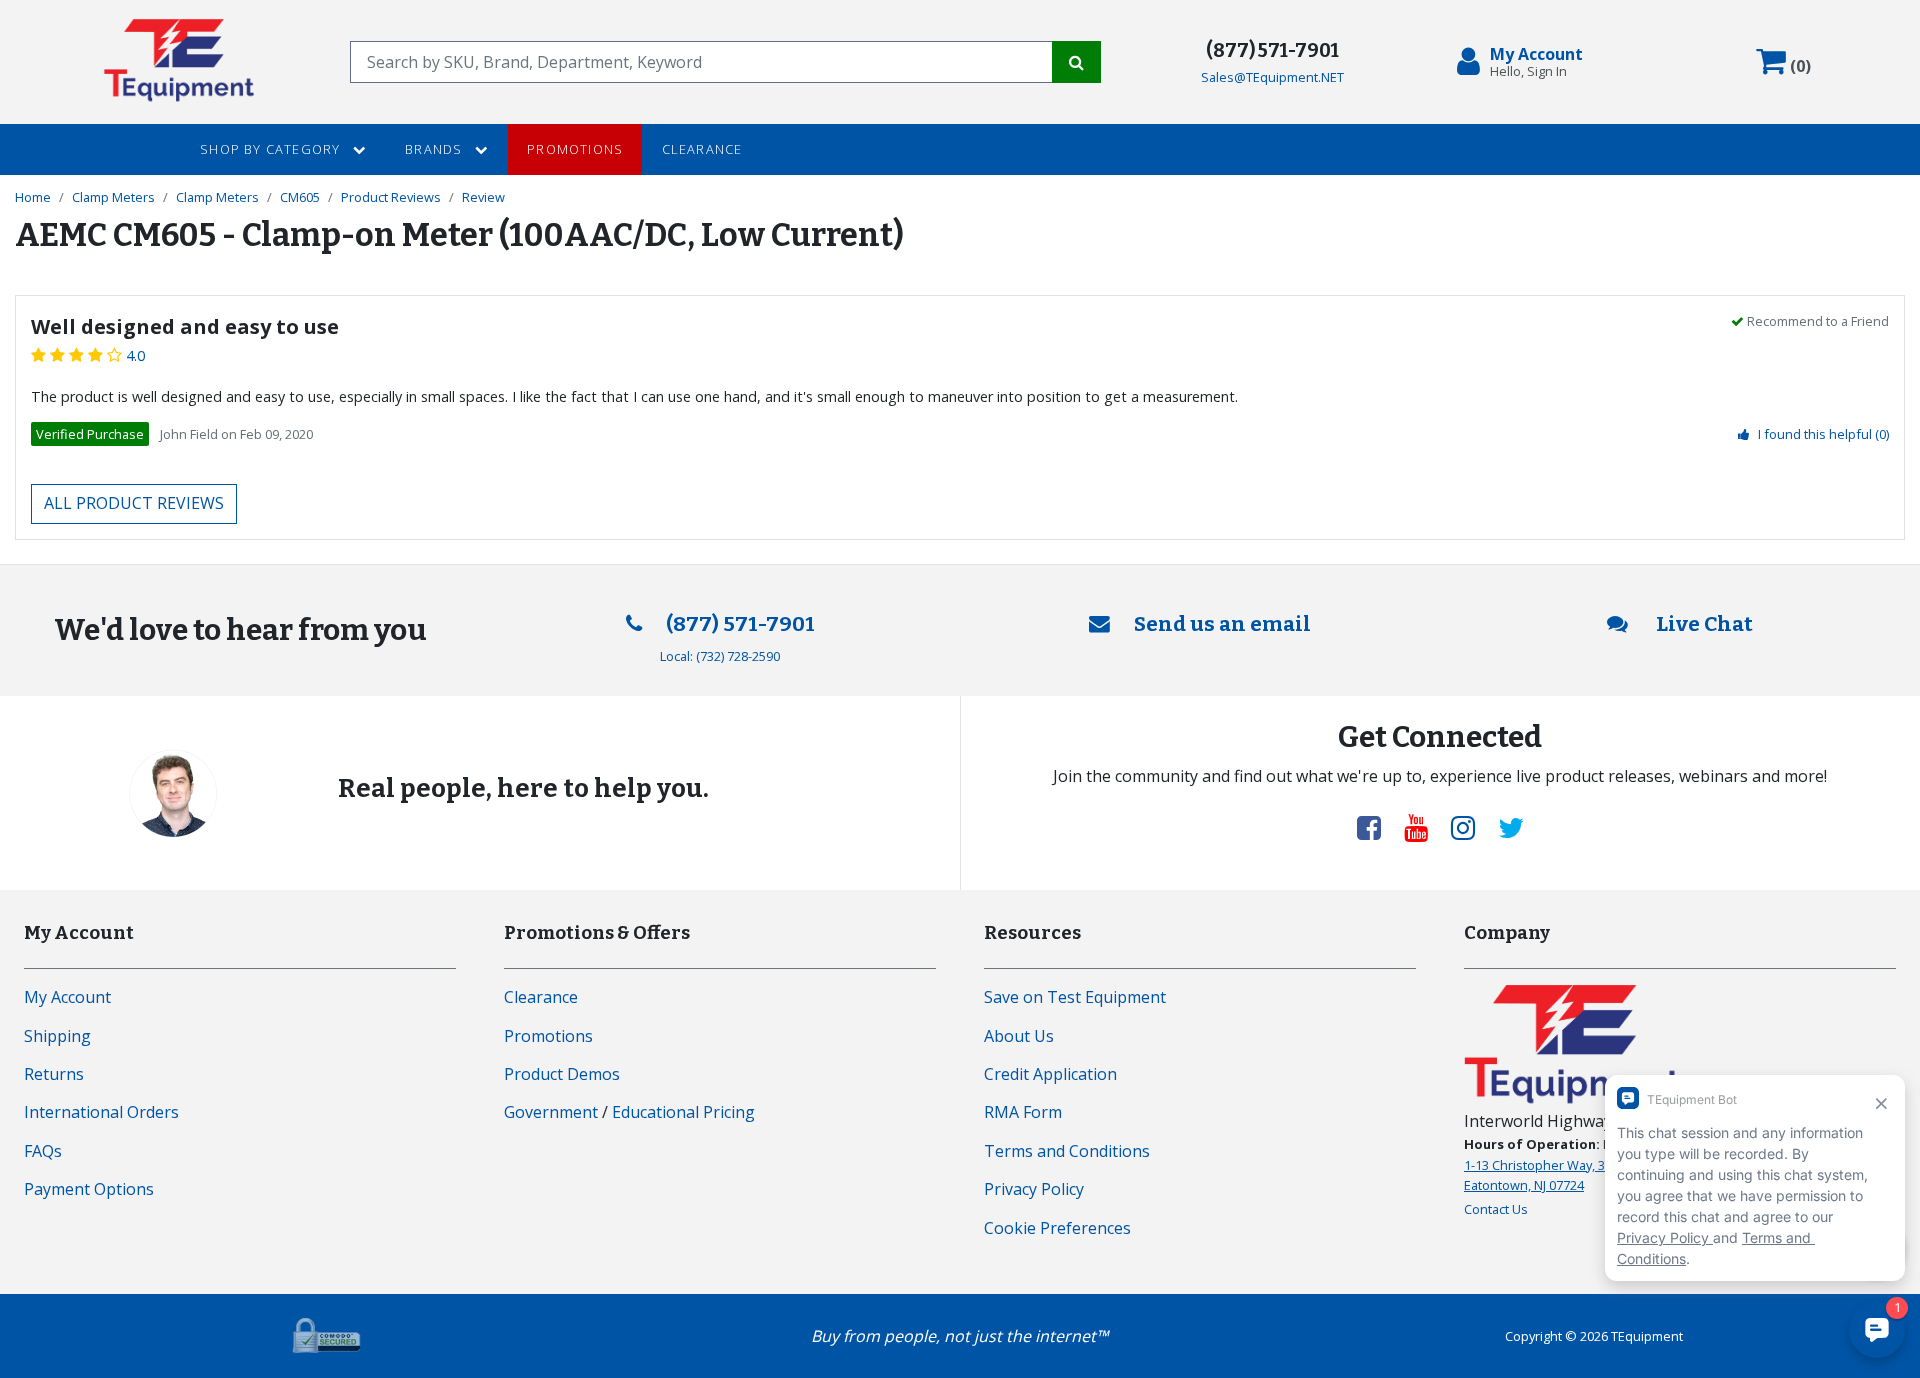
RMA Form (1023, 1112)
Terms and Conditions (1067, 1151)
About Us (1019, 1036)
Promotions (575, 149)
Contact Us (1496, 1209)
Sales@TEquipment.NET (1272, 77)
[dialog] (1524, 62)
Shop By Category (272, 149)
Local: (720, 656)
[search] (701, 62)
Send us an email (1222, 624)
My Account (67, 997)
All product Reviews (134, 503)
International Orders (101, 1112)
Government (551, 1112)
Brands (435, 149)
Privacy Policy (1034, 1189)
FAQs (43, 1151)
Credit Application (1050, 1074)
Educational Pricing (683, 1112)
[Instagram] (1471, 827)
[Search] (1076, 62)
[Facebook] (1377, 827)
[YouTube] (1424, 827)
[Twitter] (1511, 827)
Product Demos (562, 1074)
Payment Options (89, 1189)
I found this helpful (1823, 434)
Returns (54, 1074)
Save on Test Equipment (1075, 997)
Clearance (702, 149)
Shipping (57, 1036)
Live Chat (1702, 624)
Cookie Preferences (1057, 1228)
